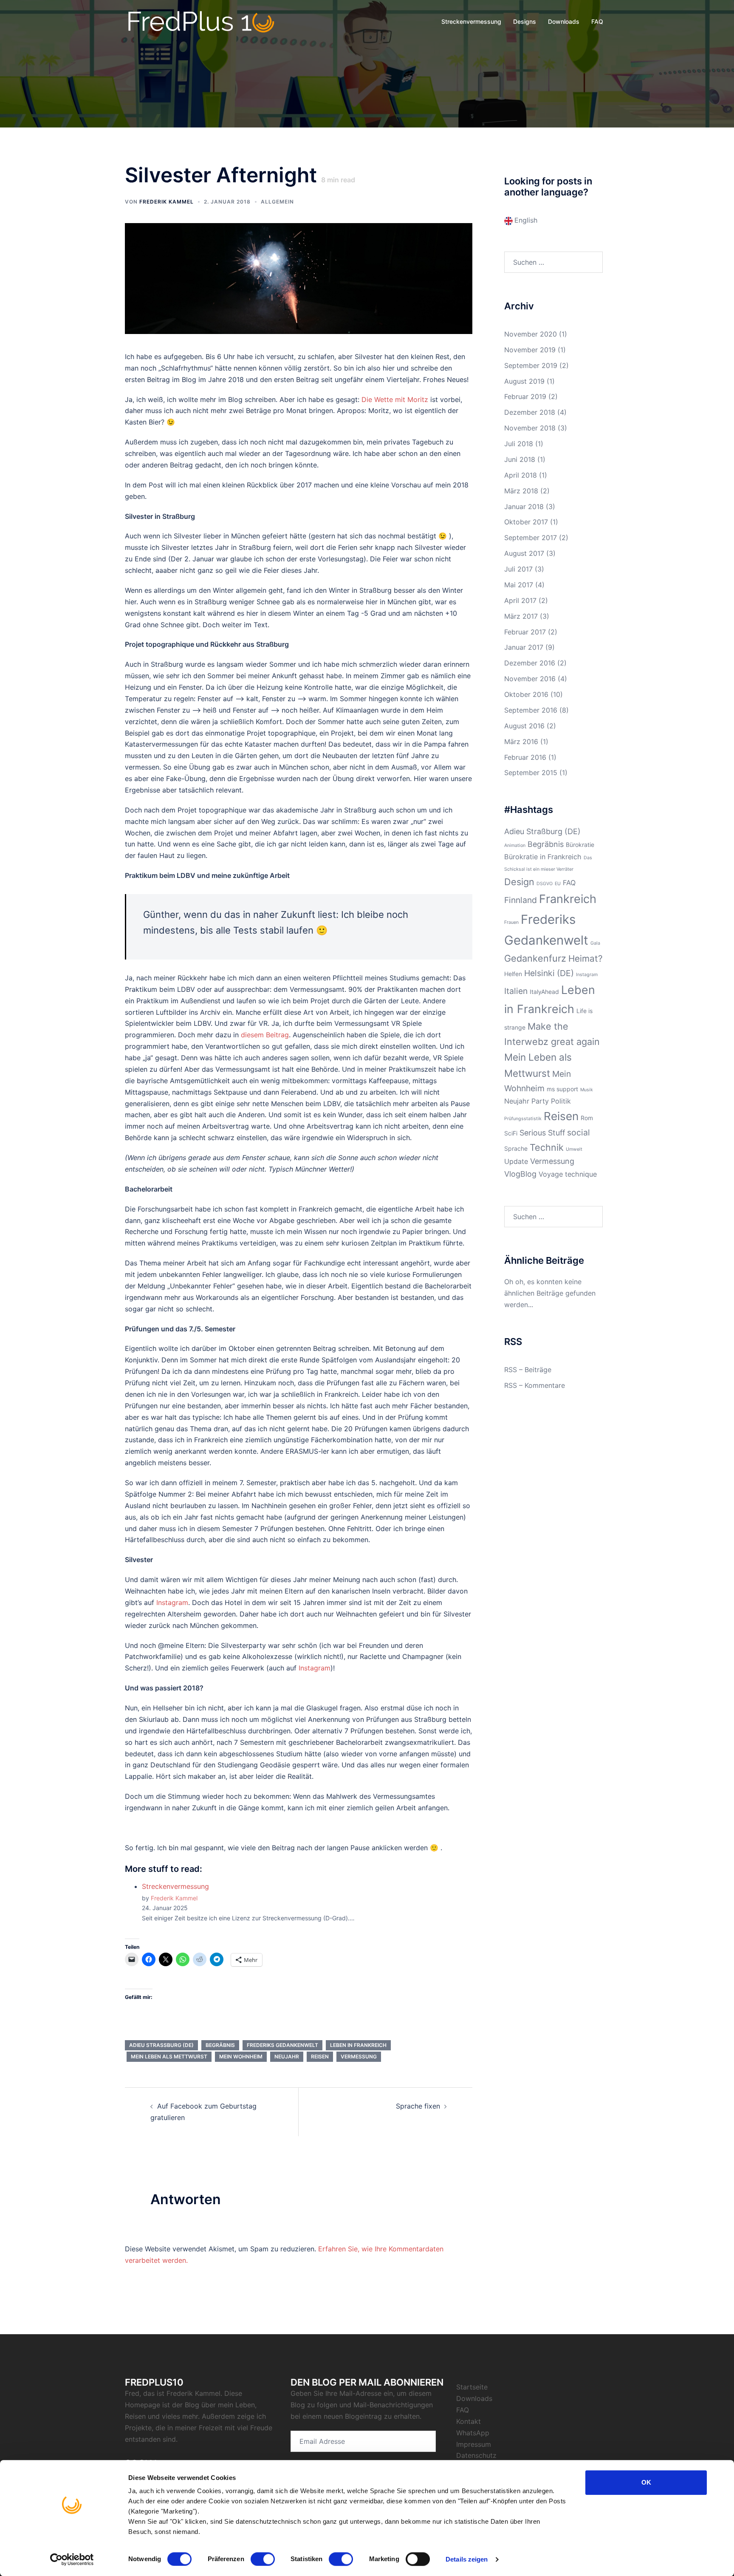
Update (516, 1161)
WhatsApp (473, 2433)
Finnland (521, 900)
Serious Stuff (542, 1133)
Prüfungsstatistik (523, 1119)
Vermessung (359, 2057)
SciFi (511, 1133)
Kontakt (469, 2421)
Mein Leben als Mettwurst (169, 2057)
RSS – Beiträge (528, 1370)
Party (540, 1101)
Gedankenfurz (535, 958)
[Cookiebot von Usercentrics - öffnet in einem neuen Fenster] (72, 2559)
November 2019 (530, 350)
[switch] (263, 2559)
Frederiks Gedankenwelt (282, 2045)
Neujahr (287, 2057)
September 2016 (531, 710)
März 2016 (521, 742)
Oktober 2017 (526, 522)
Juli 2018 (519, 444)
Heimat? (586, 958)
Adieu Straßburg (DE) (161, 2045)
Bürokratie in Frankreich (543, 857)
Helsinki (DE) (549, 973)
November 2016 (530, 679)
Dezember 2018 (530, 412)
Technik (547, 1147)
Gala (595, 943)
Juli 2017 (518, 569)
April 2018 (521, 475)
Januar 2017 (524, 647)
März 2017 (521, 616)
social (579, 1132)
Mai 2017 (519, 585)
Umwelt (574, 1149)
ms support (562, 1089)
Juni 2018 (520, 459)
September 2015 (531, 773)
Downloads (564, 21)
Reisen (320, 2057)
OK (646, 2482)
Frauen (511, 922)
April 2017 (520, 600)
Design (519, 882)
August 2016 (524, 726)
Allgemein (277, 202)
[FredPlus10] (201, 21)
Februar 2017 (525, 632)
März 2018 (521, 491)
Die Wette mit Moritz (395, 399)
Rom (587, 1118)
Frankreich (568, 899)
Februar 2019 (525, 396)
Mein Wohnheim (241, 2057)
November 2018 (530, 428)
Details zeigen (467, 2559)
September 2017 (531, 538)
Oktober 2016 (526, 694)
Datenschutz (476, 2455)
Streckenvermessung (471, 21)
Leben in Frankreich (358, 2045)
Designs (525, 21)
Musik (587, 1090)
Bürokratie (580, 845)
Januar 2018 (524, 507)
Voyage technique (568, 1174)
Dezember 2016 (530, 663)
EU (558, 884)
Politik (561, 1101)
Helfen (513, 974)
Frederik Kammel (167, 202)
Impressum (474, 2444)
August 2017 (524, 553)
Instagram (172, 1602)
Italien (516, 991)
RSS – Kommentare (535, 1385)
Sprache (516, 1148)
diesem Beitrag (265, 1035)
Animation (515, 845)
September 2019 (531, 365)
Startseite (472, 2387)
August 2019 (524, 381)
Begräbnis (220, 2045)
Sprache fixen (418, 2106)
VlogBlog (520, 1174)
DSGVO (545, 884)
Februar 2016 (525, 757)
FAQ (597, 21)
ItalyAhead (544, 992)
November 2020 (531, 334)
